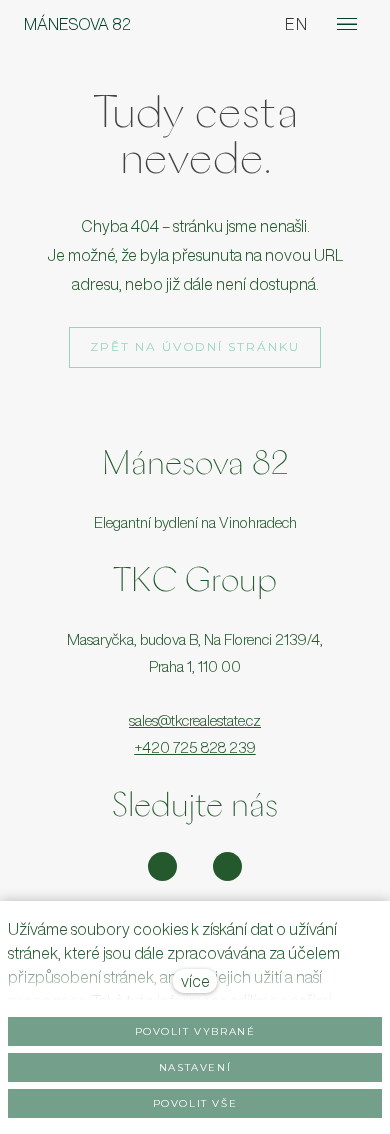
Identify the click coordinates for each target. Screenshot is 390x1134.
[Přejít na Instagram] (162, 866)
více (195, 981)
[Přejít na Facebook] (227, 866)
